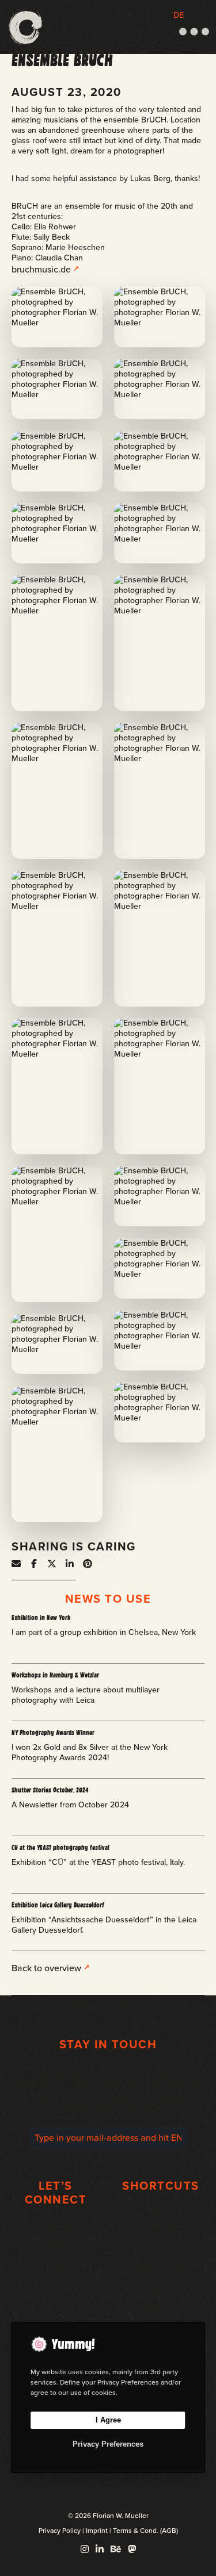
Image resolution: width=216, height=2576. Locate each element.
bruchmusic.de (41, 269)
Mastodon (55, 2256)
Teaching (161, 2254)
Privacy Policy (60, 2531)
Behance (56, 2281)
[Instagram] (85, 2549)
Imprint (97, 2531)
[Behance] (116, 2549)
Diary (160, 2242)
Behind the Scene (160, 2280)
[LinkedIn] (100, 2549)
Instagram (55, 2230)
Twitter (55, 2242)
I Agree (108, 2420)
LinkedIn (55, 2268)
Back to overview (46, 1968)
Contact (161, 2306)
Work (160, 2216)
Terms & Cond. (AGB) (145, 2531)
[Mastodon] (132, 2549)
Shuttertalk (160, 2267)
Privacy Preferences (108, 2444)
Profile (160, 2228)
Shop (161, 2293)
